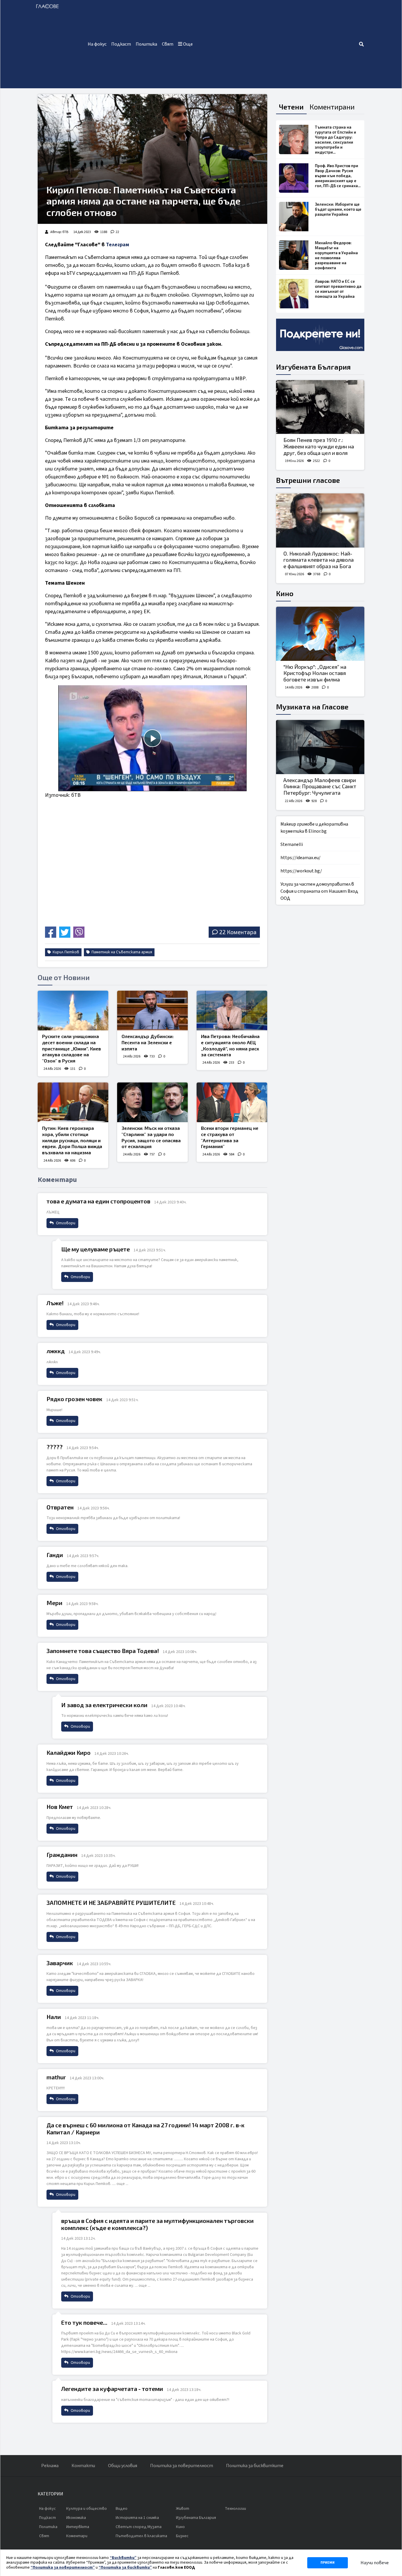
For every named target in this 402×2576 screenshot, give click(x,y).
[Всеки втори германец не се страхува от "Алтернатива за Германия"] (232, 1102)
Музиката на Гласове (312, 707)
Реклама (50, 2466)
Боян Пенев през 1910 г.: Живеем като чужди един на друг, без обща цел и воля (319, 446)
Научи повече (375, 2563)
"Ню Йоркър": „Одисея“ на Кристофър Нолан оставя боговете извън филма (315, 673)
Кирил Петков (65, 952)
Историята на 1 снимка (137, 2518)
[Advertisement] (277, 44)
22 (117, 232)
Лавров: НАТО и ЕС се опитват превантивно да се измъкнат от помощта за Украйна (338, 289)
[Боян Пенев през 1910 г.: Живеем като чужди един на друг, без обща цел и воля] (320, 407)
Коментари (77, 2536)
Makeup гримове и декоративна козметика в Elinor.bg (314, 828)
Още (187, 44)
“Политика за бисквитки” (125, 2567)
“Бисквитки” (123, 2558)
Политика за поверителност (182, 2466)
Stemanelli (292, 844)
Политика (146, 44)
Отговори (65, 1223)
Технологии (235, 2509)
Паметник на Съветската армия (121, 952)
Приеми (328, 2563)
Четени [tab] (291, 107)
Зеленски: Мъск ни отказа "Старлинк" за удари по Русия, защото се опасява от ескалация (151, 1137)
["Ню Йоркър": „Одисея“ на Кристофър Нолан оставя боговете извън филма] (320, 634)
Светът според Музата (139, 2527)
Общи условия (123, 2466)
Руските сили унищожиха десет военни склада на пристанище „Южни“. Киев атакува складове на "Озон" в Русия (72, 1048)
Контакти (83, 2466)
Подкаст (121, 44)
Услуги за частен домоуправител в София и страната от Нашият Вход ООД (319, 891)
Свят (168, 44)
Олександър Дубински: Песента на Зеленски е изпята (148, 1042)
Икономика (76, 2518)
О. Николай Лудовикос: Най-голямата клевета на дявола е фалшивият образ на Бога (319, 560)
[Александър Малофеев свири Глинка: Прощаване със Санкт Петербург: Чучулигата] (320, 747)
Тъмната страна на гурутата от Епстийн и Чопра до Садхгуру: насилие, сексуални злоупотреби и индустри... (335, 140)
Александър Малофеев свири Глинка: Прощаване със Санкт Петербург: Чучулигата (320, 786)
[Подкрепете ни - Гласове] (320, 335)
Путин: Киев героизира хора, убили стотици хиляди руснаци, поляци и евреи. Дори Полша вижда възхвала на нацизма (72, 1140)
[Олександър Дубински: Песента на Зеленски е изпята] (152, 1011)
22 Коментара (238, 932)
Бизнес (182, 2536)
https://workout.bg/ (301, 871)
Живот (183, 2509)
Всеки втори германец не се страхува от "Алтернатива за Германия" (230, 1137)
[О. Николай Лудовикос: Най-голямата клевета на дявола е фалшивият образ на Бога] (320, 520)
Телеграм (118, 245)
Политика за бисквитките (255, 2466)
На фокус (97, 44)
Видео (122, 2509)
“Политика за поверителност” (63, 2567)
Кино (285, 593)
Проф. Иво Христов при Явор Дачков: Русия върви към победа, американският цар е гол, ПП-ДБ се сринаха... (338, 176)
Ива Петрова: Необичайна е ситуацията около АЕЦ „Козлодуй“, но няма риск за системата (230, 1045)
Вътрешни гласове (308, 480)
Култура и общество (87, 2509)
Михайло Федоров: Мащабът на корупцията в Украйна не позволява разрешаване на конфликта (336, 255)
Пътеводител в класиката (141, 2536)
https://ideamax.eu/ (300, 858)
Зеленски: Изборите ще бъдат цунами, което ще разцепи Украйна (338, 209)
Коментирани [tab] (332, 107)
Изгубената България (313, 367)
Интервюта (78, 2527)
